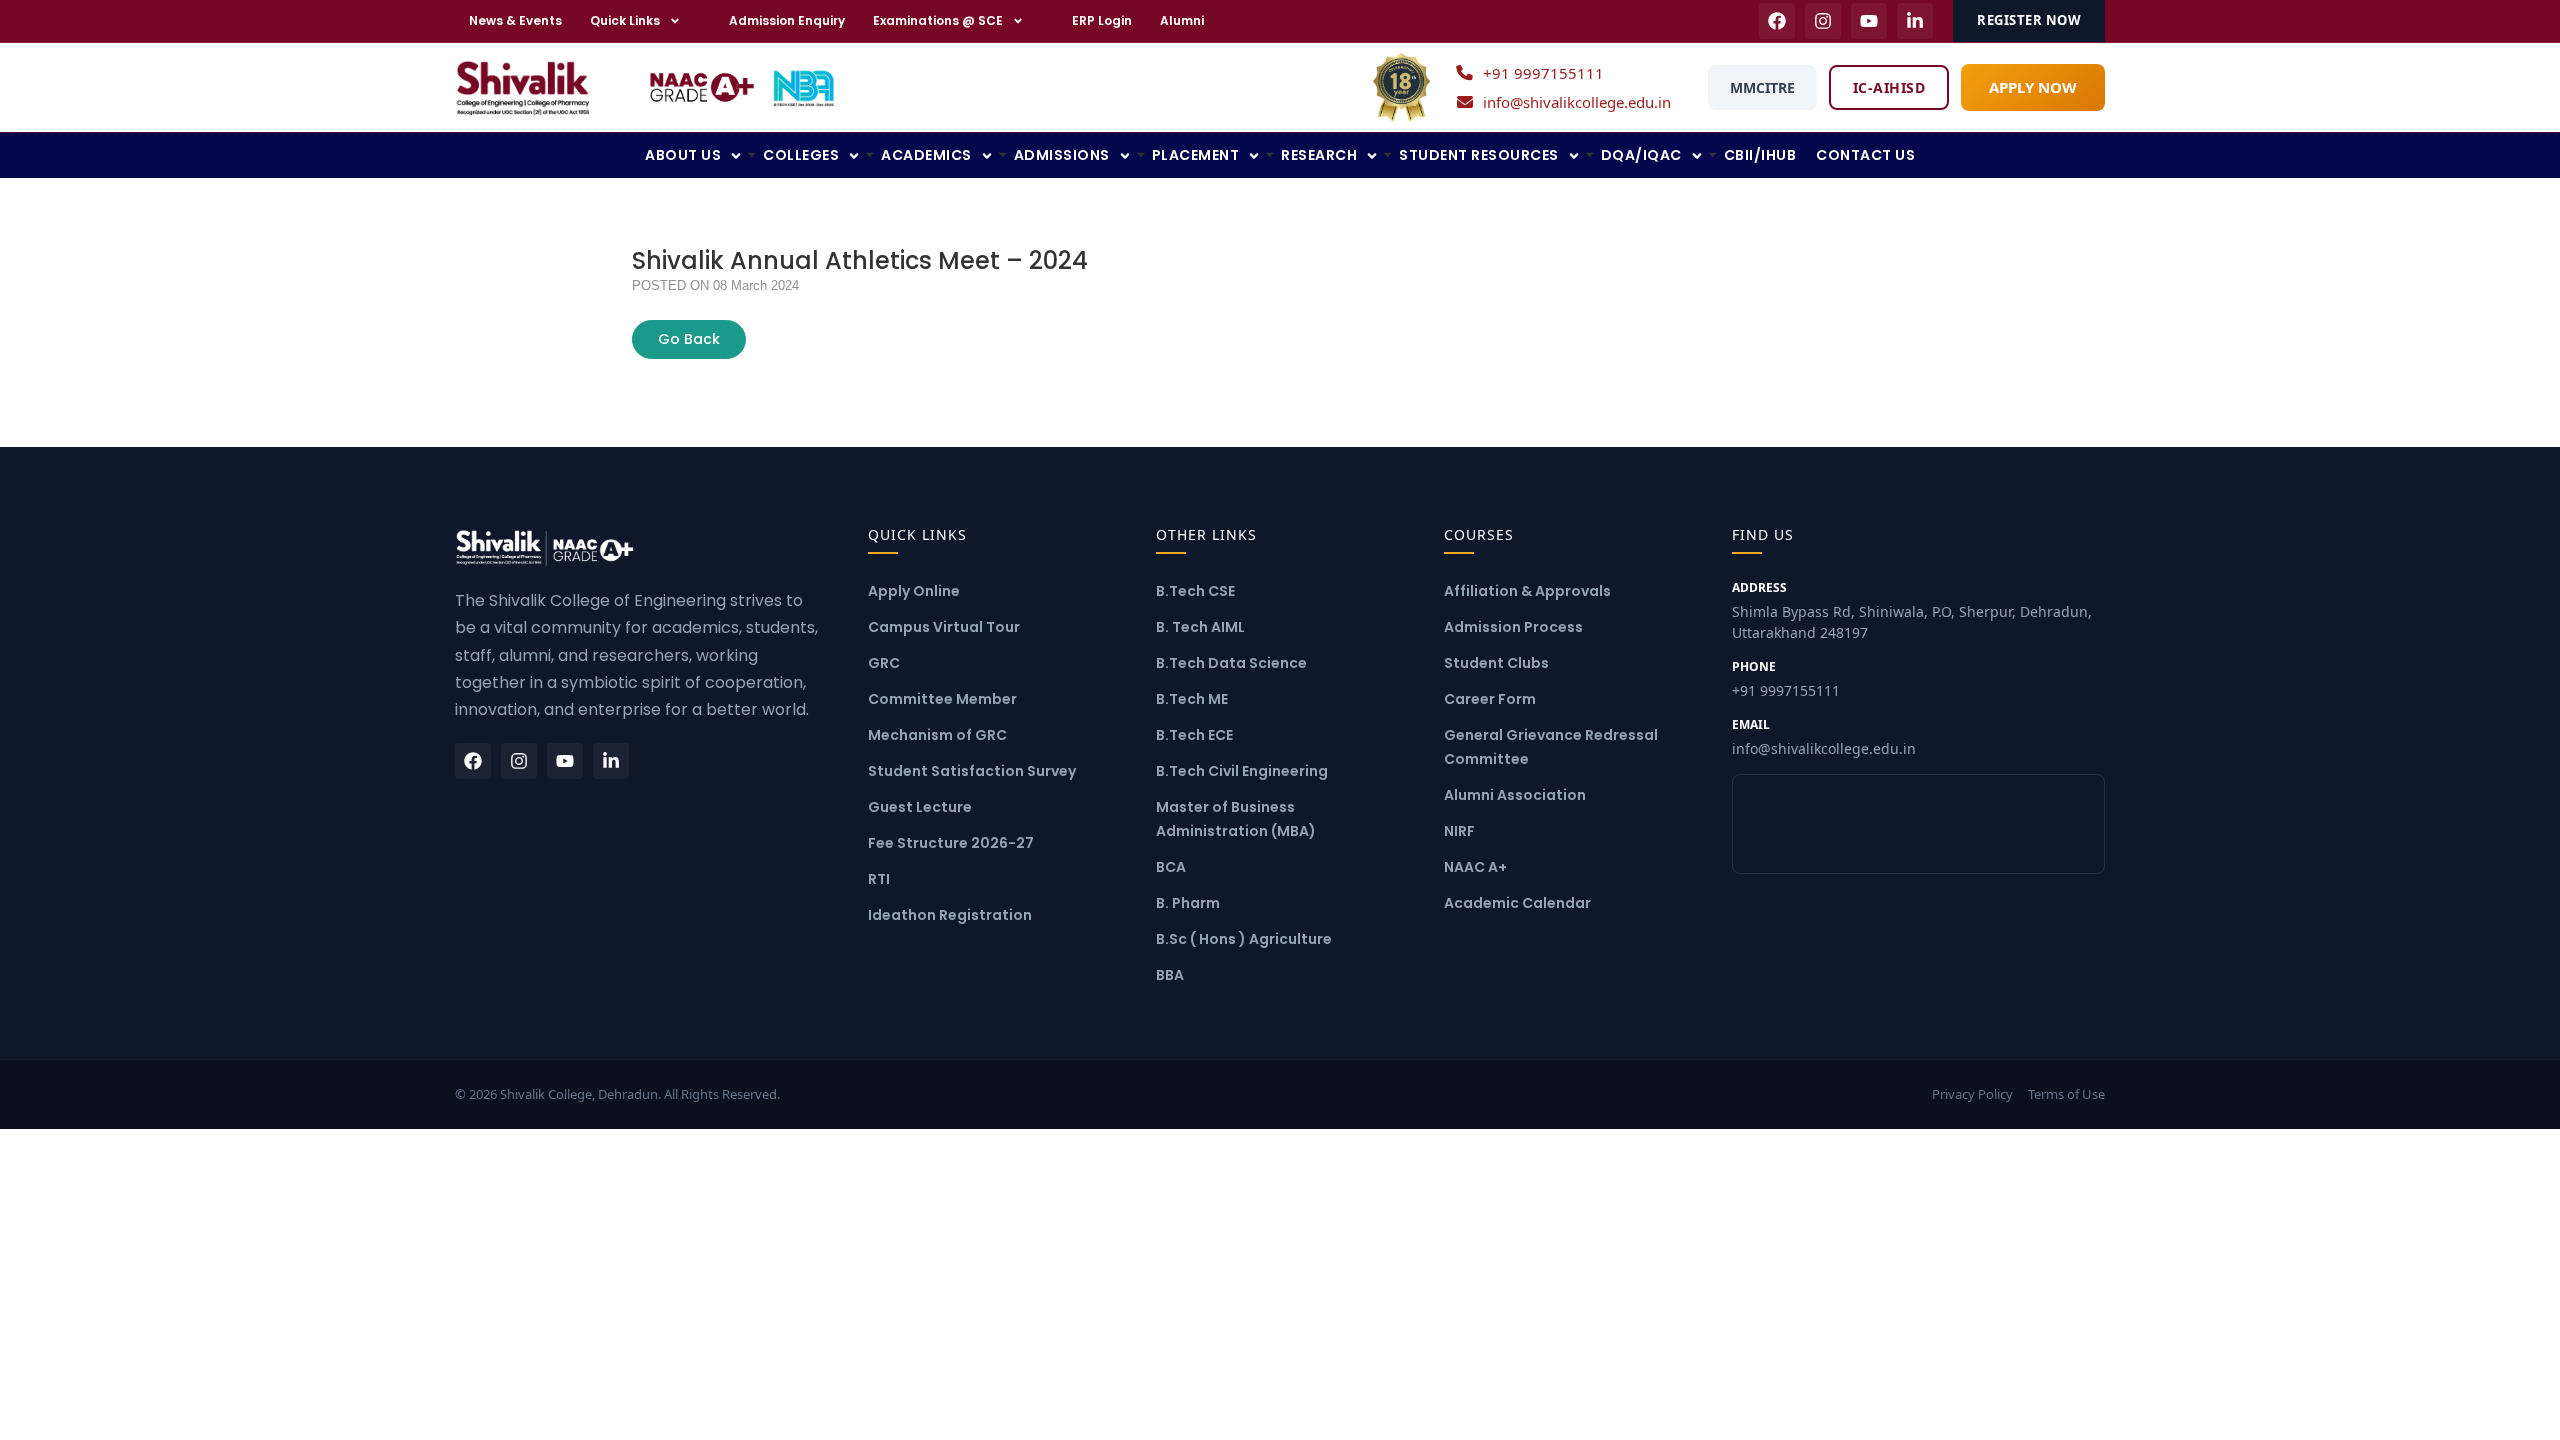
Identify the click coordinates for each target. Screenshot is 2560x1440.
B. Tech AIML (1200, 627)
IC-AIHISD (1889, 87)
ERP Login (1102, 20)
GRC (884, 663)
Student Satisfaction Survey (972, 771)
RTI (879, 879)
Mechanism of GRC (937, 735)
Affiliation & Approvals (1527, 591)
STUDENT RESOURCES (1479, 155)
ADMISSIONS (1062, 155)
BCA (1171, 867)
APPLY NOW (2033, 87)
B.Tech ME (1192, 699)
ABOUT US (683, 155)
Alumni (1182, 20)
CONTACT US (1865, 155)
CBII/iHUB (1760, 155)
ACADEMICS (926, 155)
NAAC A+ (1475, 867)
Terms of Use (2066, 1094)
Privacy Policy (1972, 1094)
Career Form (1490, 699)
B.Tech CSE (1195, 591)
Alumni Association (1515, 795)
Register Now (2029, 20)
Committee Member (942, 699)
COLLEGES (801, 155)
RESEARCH (1319, 155)
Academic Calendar (1517, 903)
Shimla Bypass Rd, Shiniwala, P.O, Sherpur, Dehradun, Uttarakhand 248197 (1912, 610)
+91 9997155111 (1543, 73)
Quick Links (625, 20)
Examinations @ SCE (938, 20)
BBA (1170, 975)
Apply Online (914, 591)
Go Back (689, 339)
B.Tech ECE (1194, 735)
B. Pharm (1188, 903)
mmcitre (1762, 87)
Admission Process (1513, 627)
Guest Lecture (920, 807)
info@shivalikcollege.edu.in (1577, 102)
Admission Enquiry (787, 20)
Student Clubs (1496, 663)
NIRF (1459, 831)
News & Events (515, 20)
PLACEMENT (1196, 155)
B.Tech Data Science (1231, 663)
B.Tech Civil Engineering (1242, 771)
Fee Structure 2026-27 (951, 843)
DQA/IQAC (1641, 155)
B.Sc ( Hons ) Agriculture (1244, 939)
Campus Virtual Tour (944, 627)
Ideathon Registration (950, 915)
